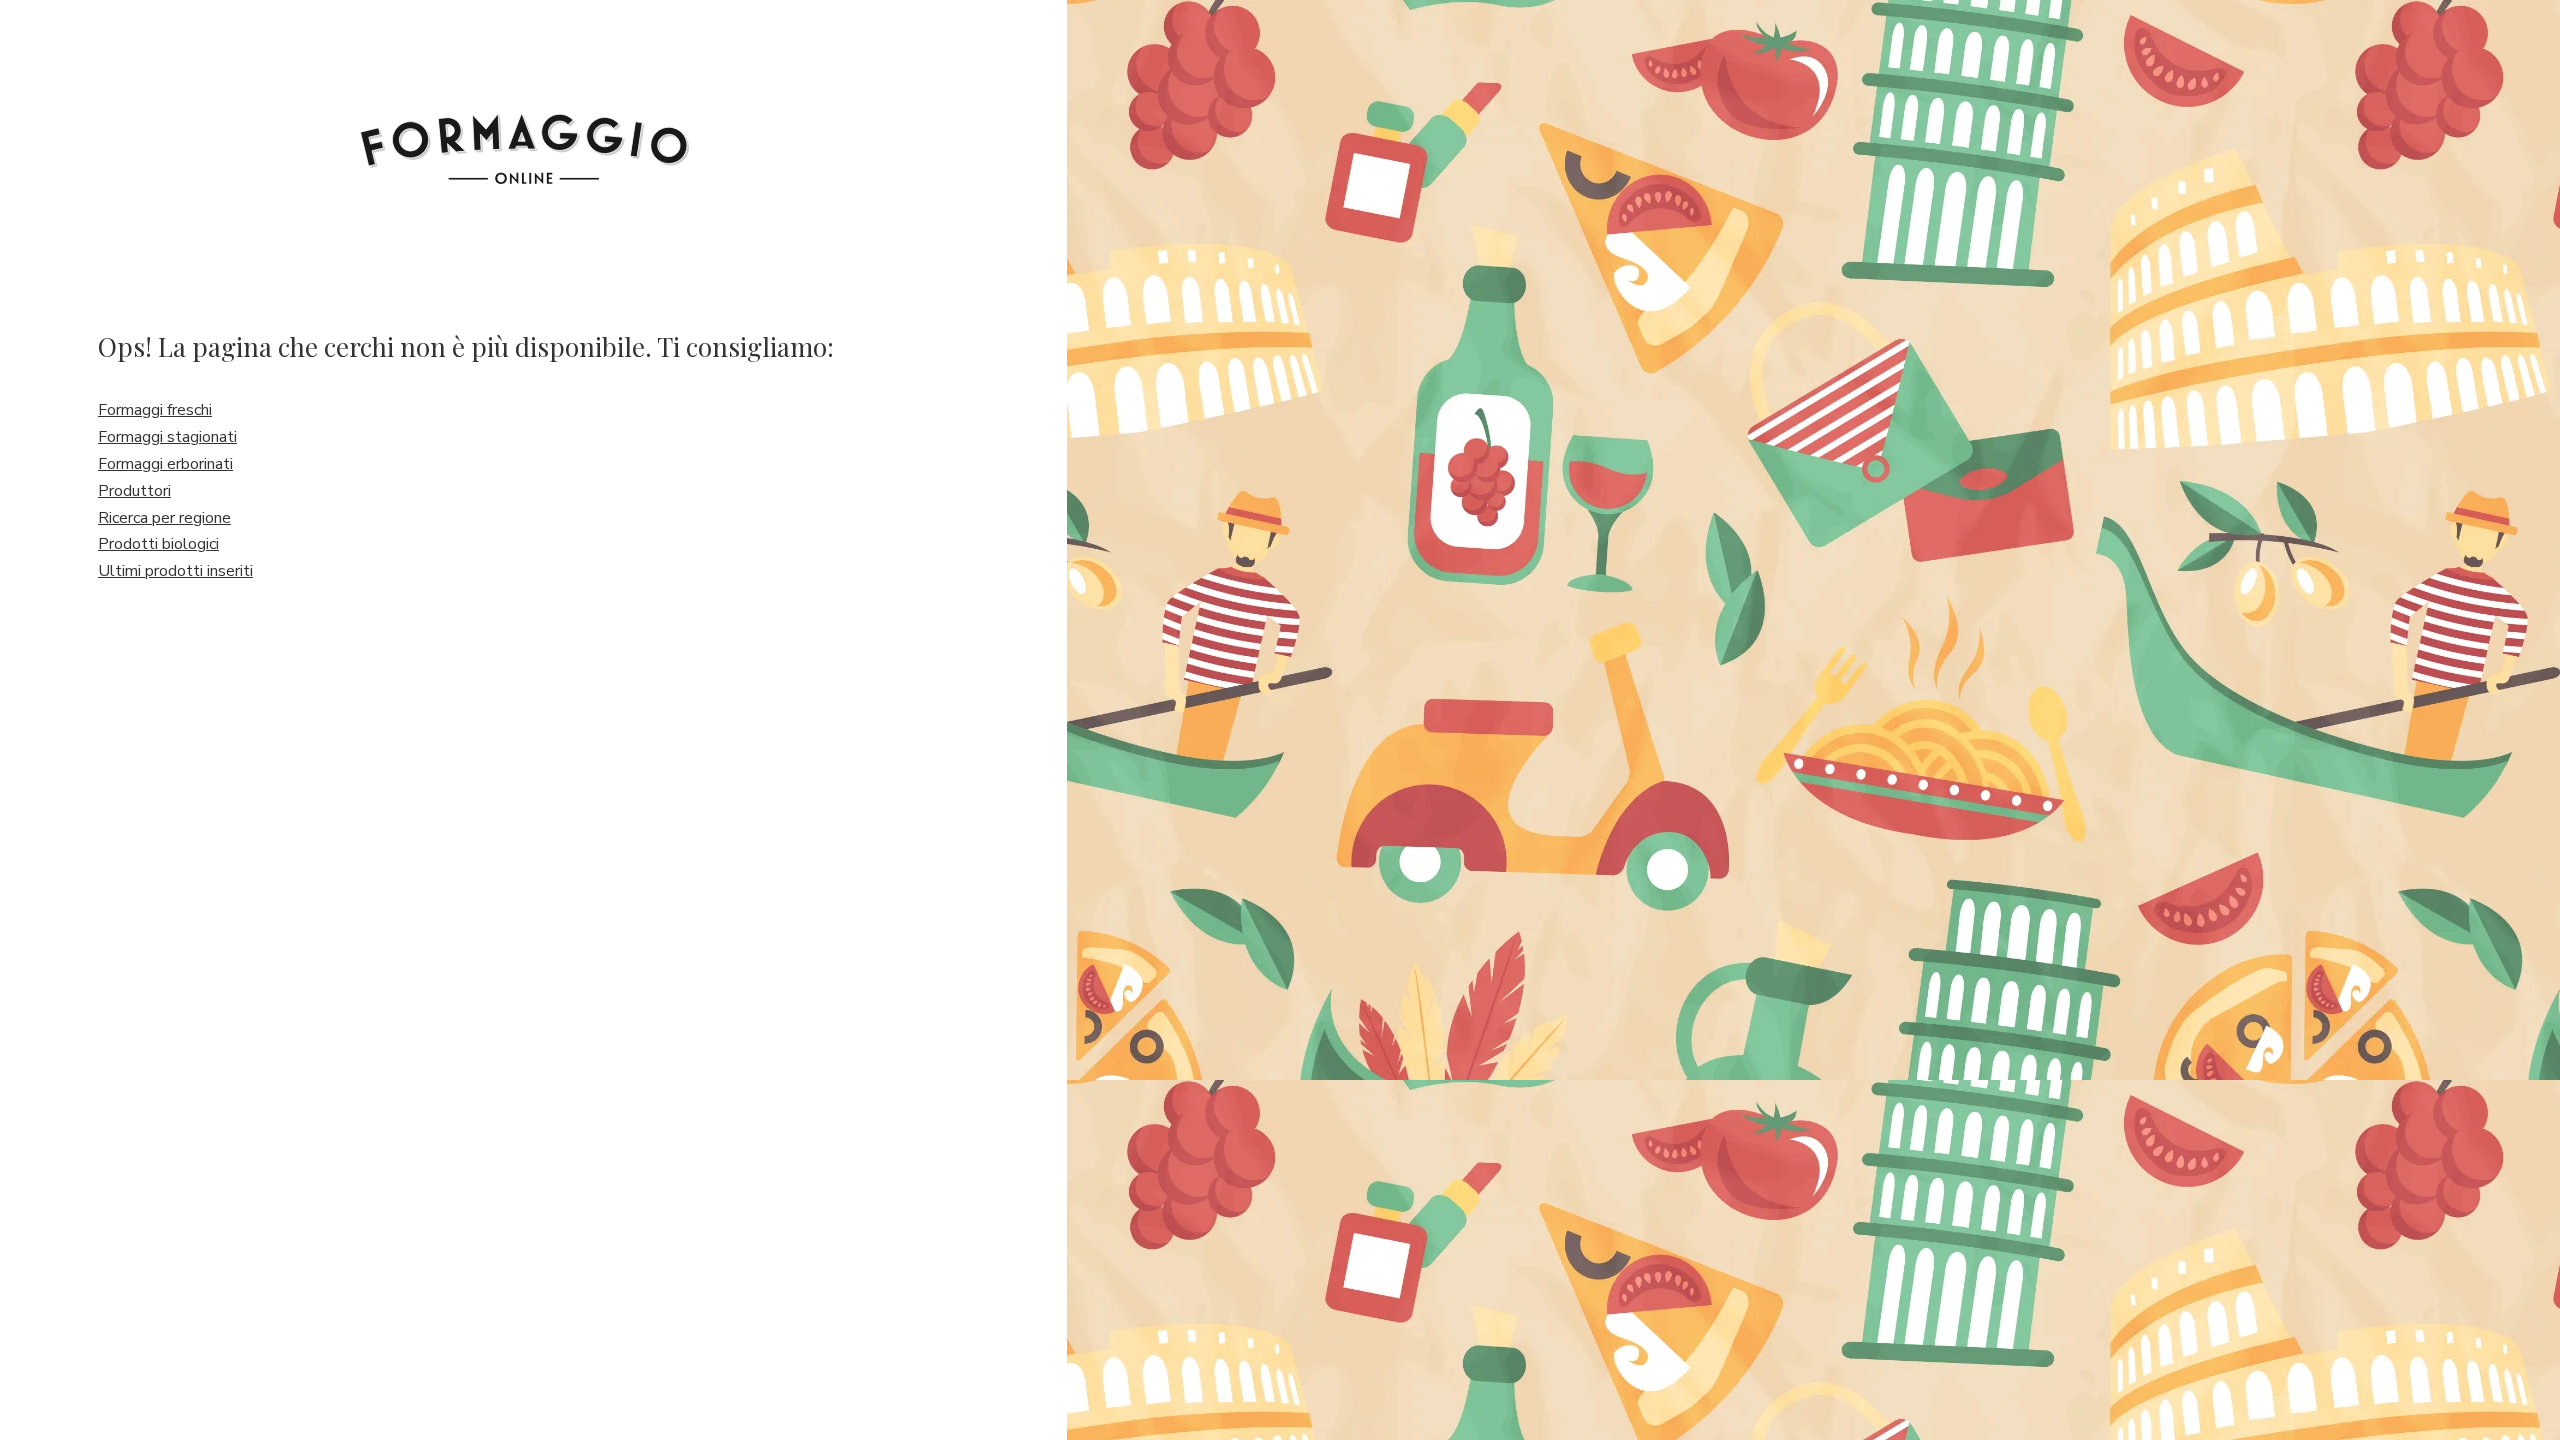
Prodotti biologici (158, 544)
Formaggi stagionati (167, 437)
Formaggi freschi (155, 410)
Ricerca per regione (164, 518)
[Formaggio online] (524, 132)
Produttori (134, 491)
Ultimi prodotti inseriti (175, 571)
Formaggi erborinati (165, 464)
